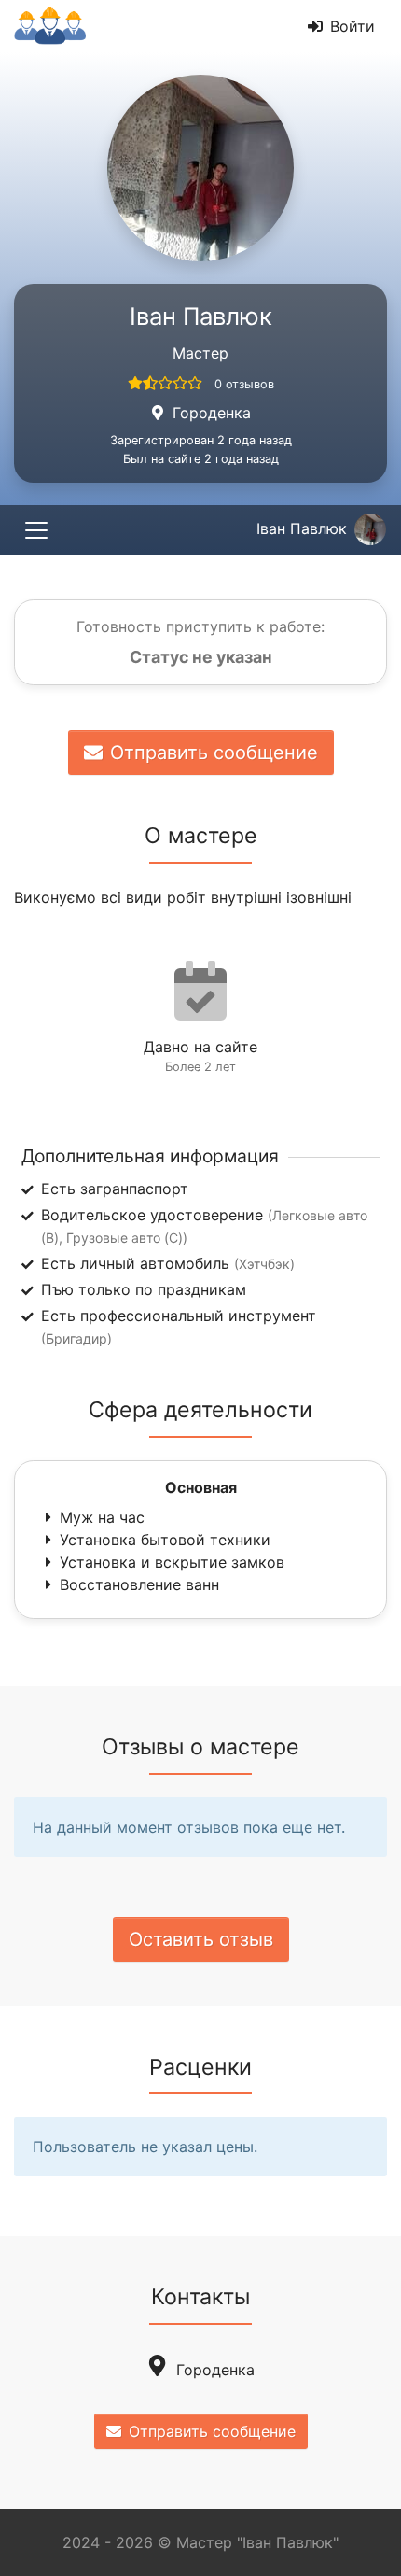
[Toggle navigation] (36, 530)
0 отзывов (244, 384)
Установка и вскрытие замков (172, 1562)
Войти (353, 26)
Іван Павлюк (302, 528)
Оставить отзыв (201, 1939)
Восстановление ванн (139, 1584)
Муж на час (102, 1517)
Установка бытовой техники (165, 1540)
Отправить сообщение (214, 753)
